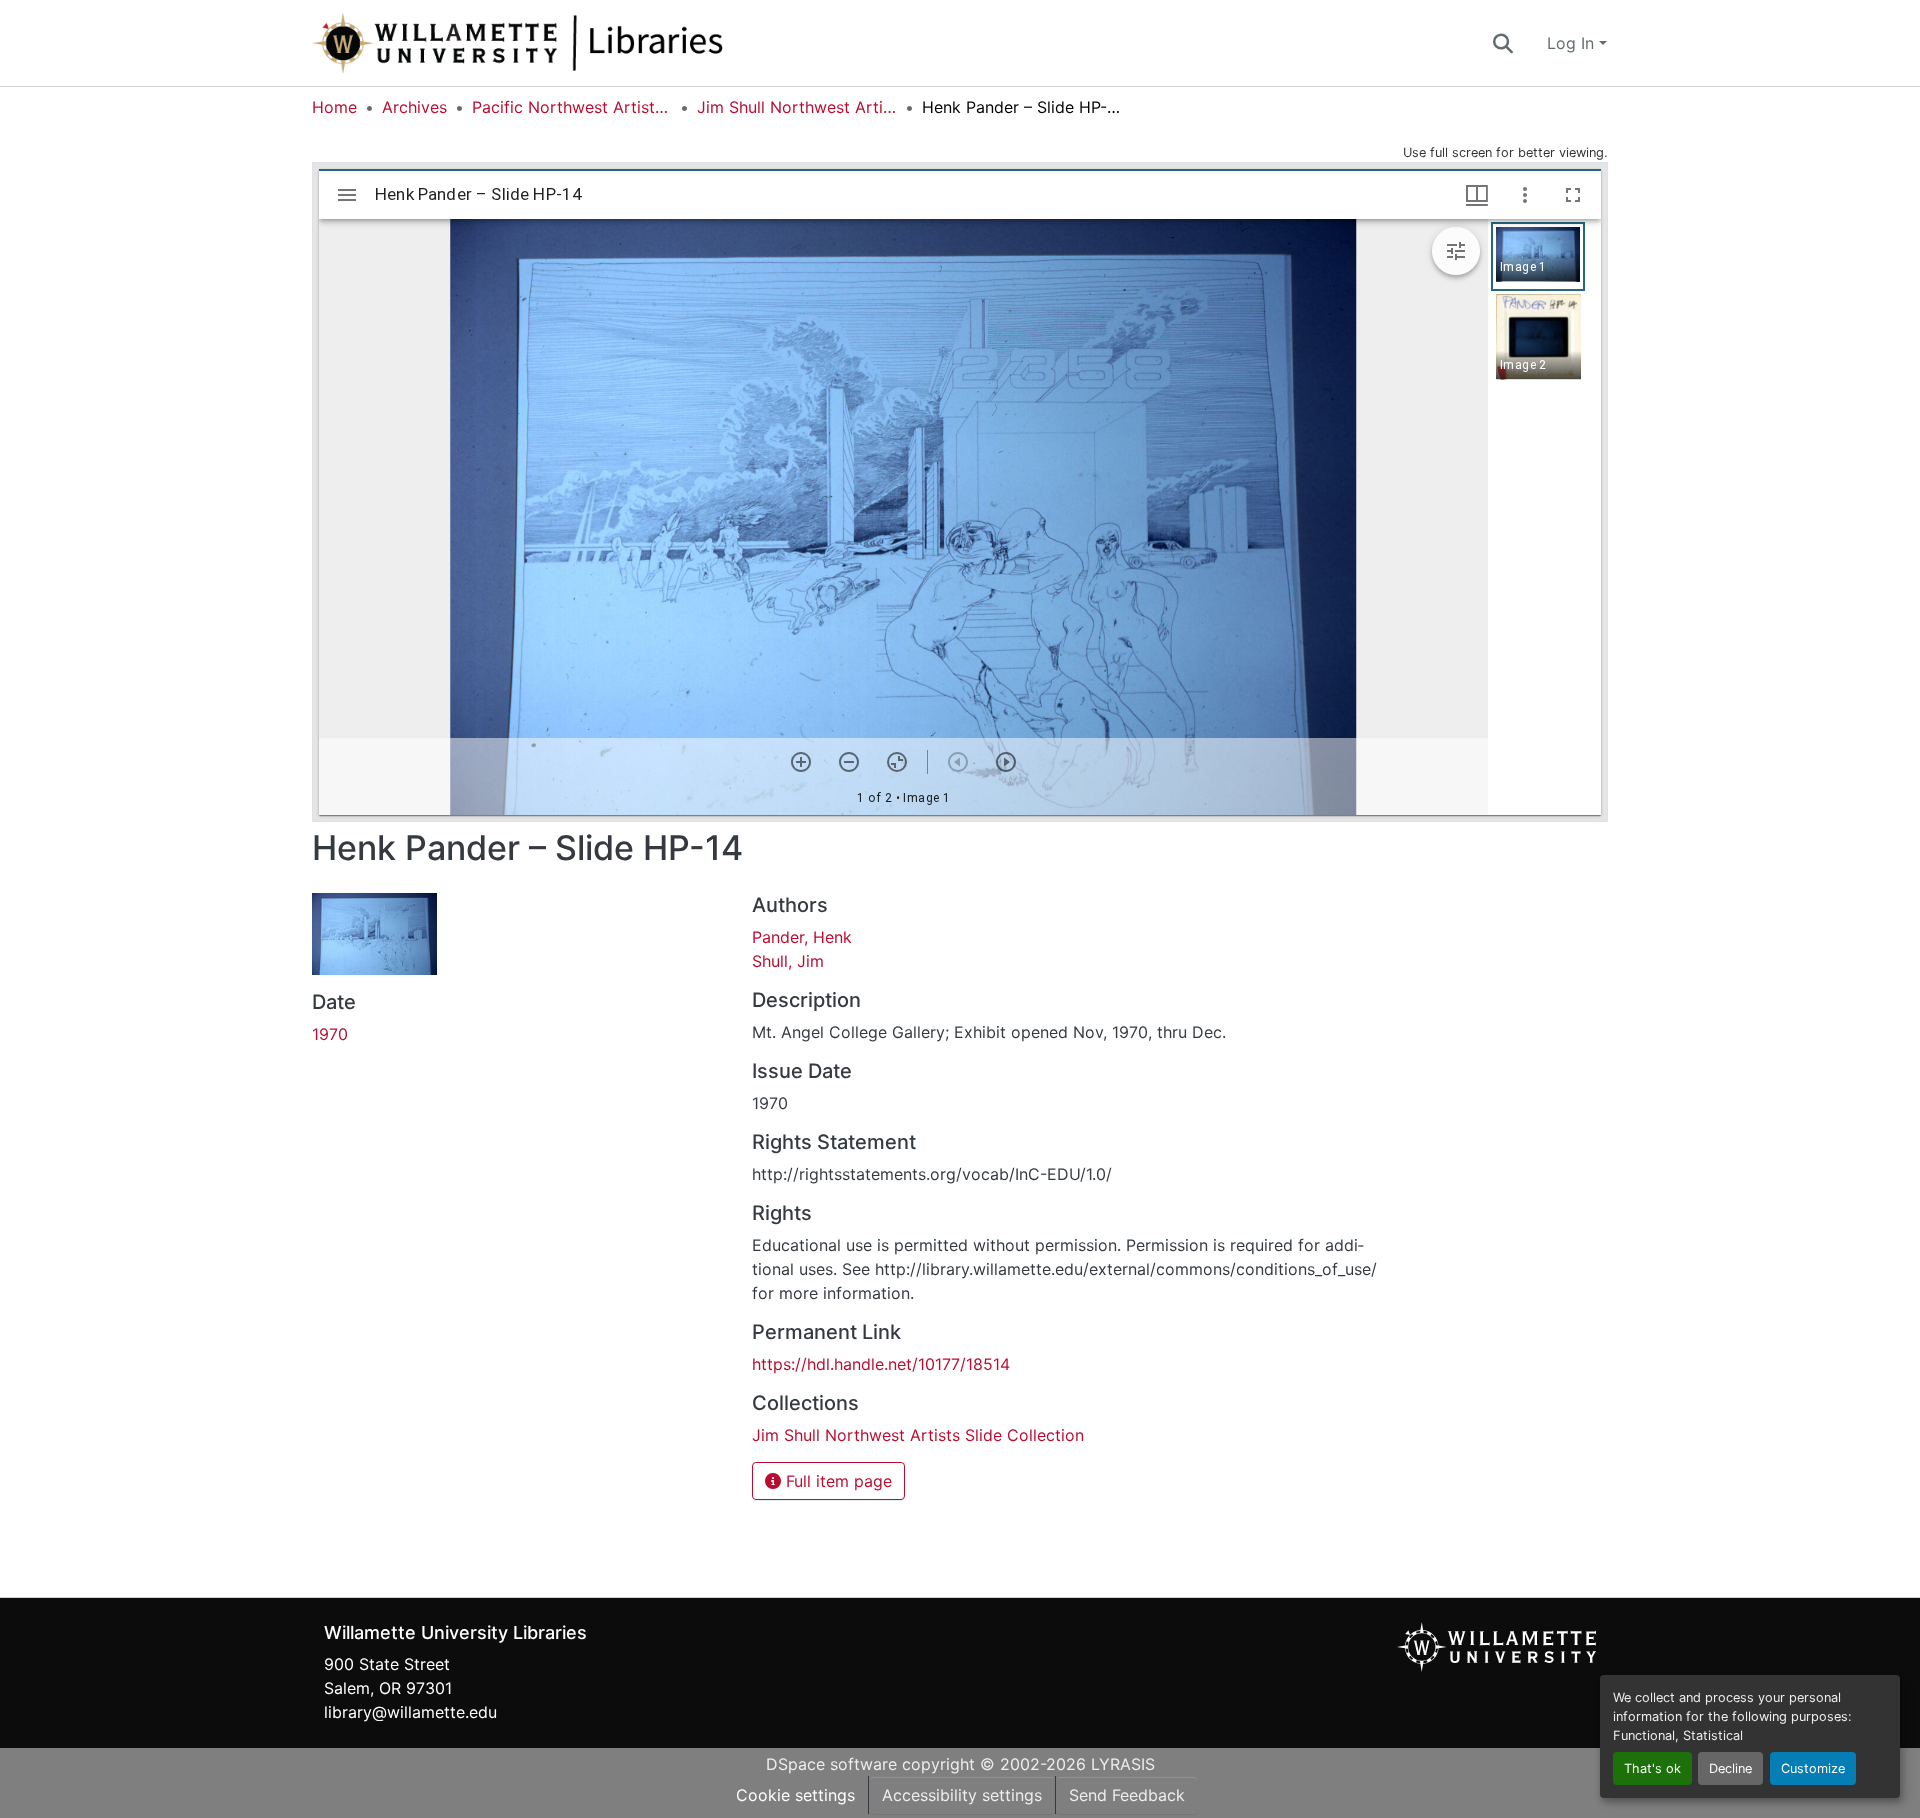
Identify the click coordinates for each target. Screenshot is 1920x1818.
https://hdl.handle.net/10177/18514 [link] (881, 1364)
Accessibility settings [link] (962, 1795)
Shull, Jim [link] (788, 961)
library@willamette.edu (410, 1712)
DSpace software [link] (831, 1764)
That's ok (1652, 1768)
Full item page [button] (836, 1481)
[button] (584, 43)
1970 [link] (330, 1034)
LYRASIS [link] (1123, 1764)
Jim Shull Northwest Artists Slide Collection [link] (797, 107)
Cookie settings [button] (795, 1795)
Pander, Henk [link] (802, 937)
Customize (1813, 1768)
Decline (1730, 1768)
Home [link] (334, 107)
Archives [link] (414, 107)
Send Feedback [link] (1127, 1795)
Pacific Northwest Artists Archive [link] (572, 107)
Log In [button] (1573, 43)
